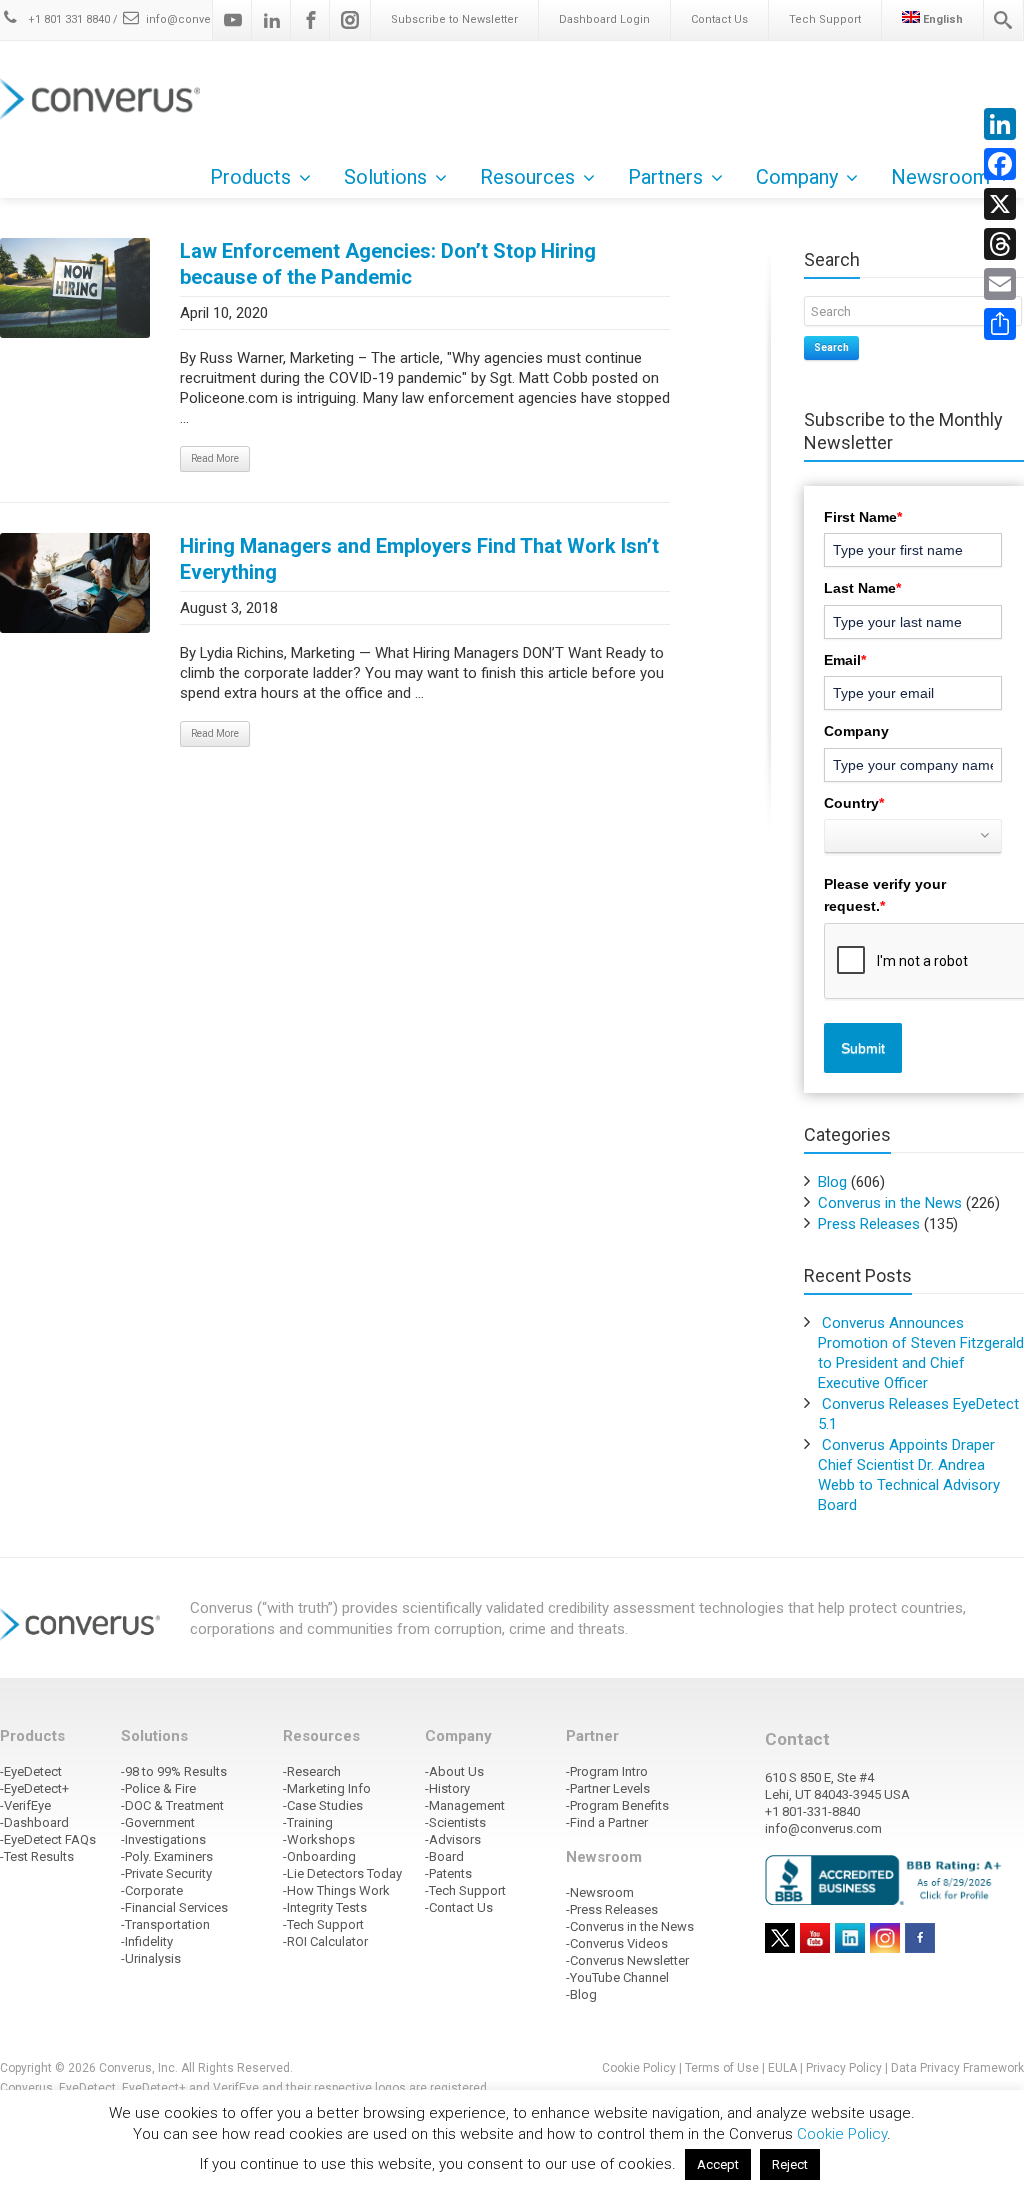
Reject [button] (790, 2164)
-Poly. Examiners (167, 1856)
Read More (215, 458)
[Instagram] (350, 20)
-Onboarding (319, 1856)
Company (856, 731)
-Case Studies (323, 1805)
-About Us (454, 1771)
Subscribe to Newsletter (454, 19)
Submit (863, 1048)
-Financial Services (174, 1907)
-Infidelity (147, 1941)
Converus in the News (890, 1203)
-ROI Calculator (325, 1941)
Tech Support (825, 19)
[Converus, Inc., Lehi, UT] (886, 1879)
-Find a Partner (607, 1822)
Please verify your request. (885, 895)
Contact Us (719, 19)
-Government (158, 1822)
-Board (444, 1856)
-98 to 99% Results (174, 1771)
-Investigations (163, 1839)
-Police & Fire (158, 1788)
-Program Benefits (617, 1805)
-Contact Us (459, 1907)
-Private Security (166, 1873)
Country (854, 803)
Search (831, 347)
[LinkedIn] (1000, 124)
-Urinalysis (151, 1958)
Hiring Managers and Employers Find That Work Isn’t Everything (419, 559)
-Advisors (453, 1839)
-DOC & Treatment (172, 1805)
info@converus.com (201, 19)
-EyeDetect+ (34, 1788)
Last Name (862, 588)
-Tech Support (323, 1924)
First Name (863, 517)
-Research (312, 1771)
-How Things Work (336, 1890)
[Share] (1000, 324)
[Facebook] (311, 20)
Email (845, 660)
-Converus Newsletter (627, 1960)
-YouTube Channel (617, 1977)
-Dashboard (34, 1822)
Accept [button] (718, 2164)
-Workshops (319, 1839)
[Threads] (1000, 244)
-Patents (448, 1873)
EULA (782, 2068)
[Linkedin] (272, 20)
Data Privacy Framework (957, 2068)
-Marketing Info (327, 1788)
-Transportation (165, 1924)
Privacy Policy (844, 2068)
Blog (832, 1182)
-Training (308, 1822)
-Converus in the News (630, 1926)
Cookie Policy (639, 2068)
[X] (1000, 204)
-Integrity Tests (325, 1907)
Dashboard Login (604, 19)
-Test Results (37, 1856)
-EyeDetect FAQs (48, 1839)
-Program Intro (607, 1771)
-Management (465, 1805)
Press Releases (869, 1224)
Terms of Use (722, 2068)
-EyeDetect (31, 1771)
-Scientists (455, 1822)
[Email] (1000, 284)
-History (447, 1788)
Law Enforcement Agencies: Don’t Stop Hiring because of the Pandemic (388, 264)
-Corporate (152, 1890)
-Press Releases (612, 1909)
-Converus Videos (617, 1943)
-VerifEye (25, 1805)
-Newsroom (600, 1892)
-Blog (581, 1994)
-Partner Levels (608, 1788)
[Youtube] (233, 20)
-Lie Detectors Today (342, 1873)
